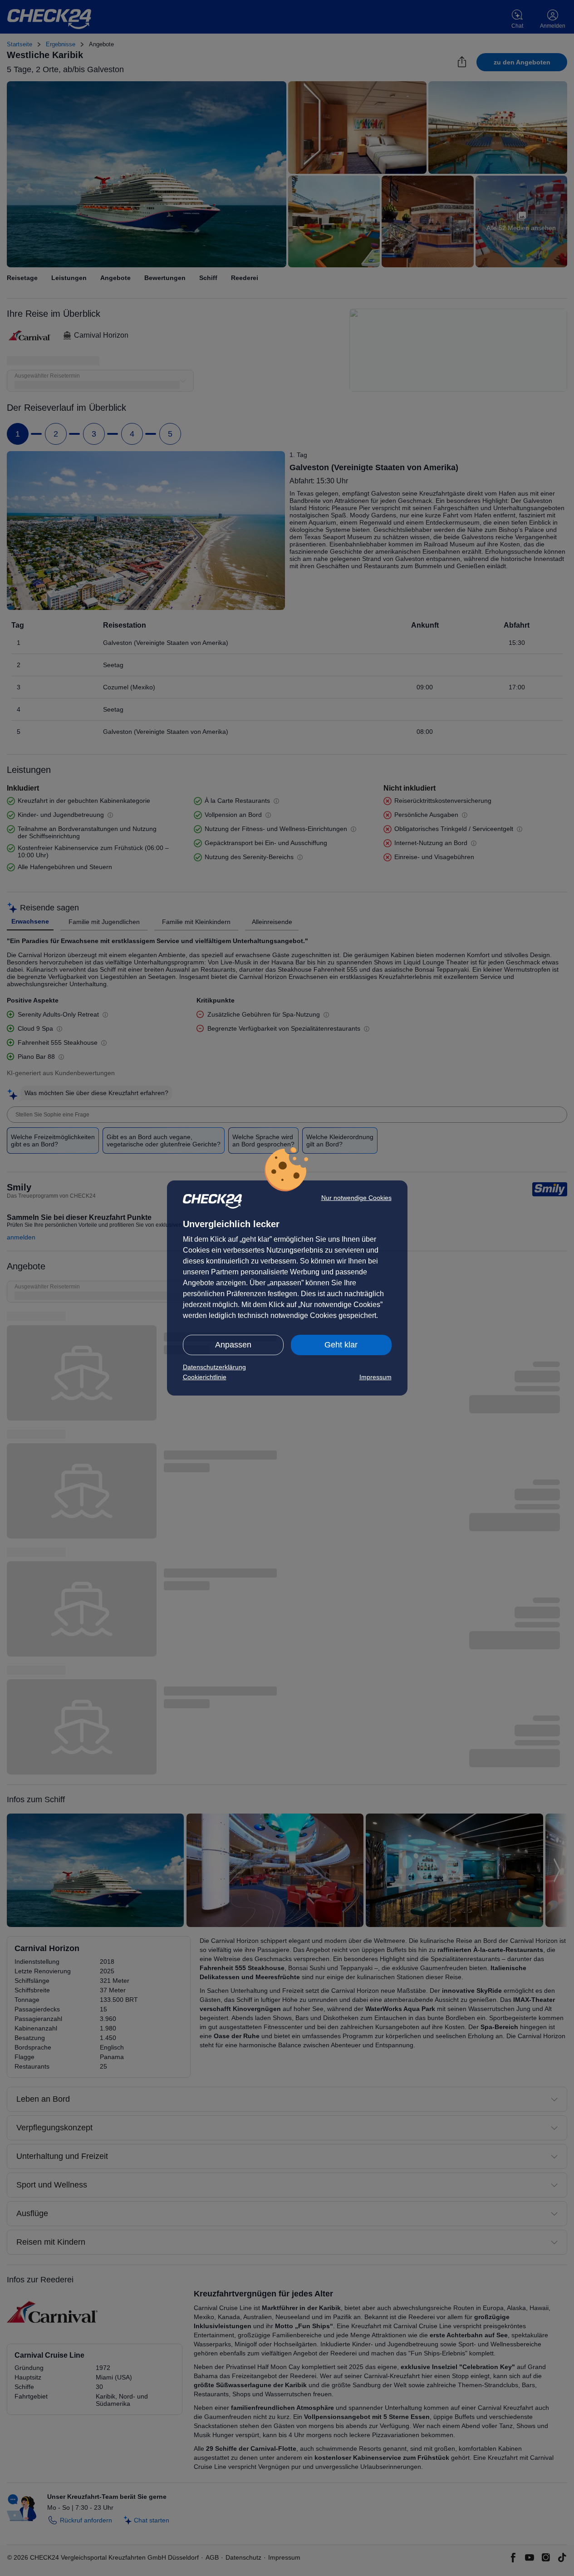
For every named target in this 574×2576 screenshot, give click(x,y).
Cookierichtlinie (205, 1377)
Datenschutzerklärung (214, 1367)
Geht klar (341, 1345)
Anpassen (233, 1345)
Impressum (375, 1377)
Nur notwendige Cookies (356, 1198)
